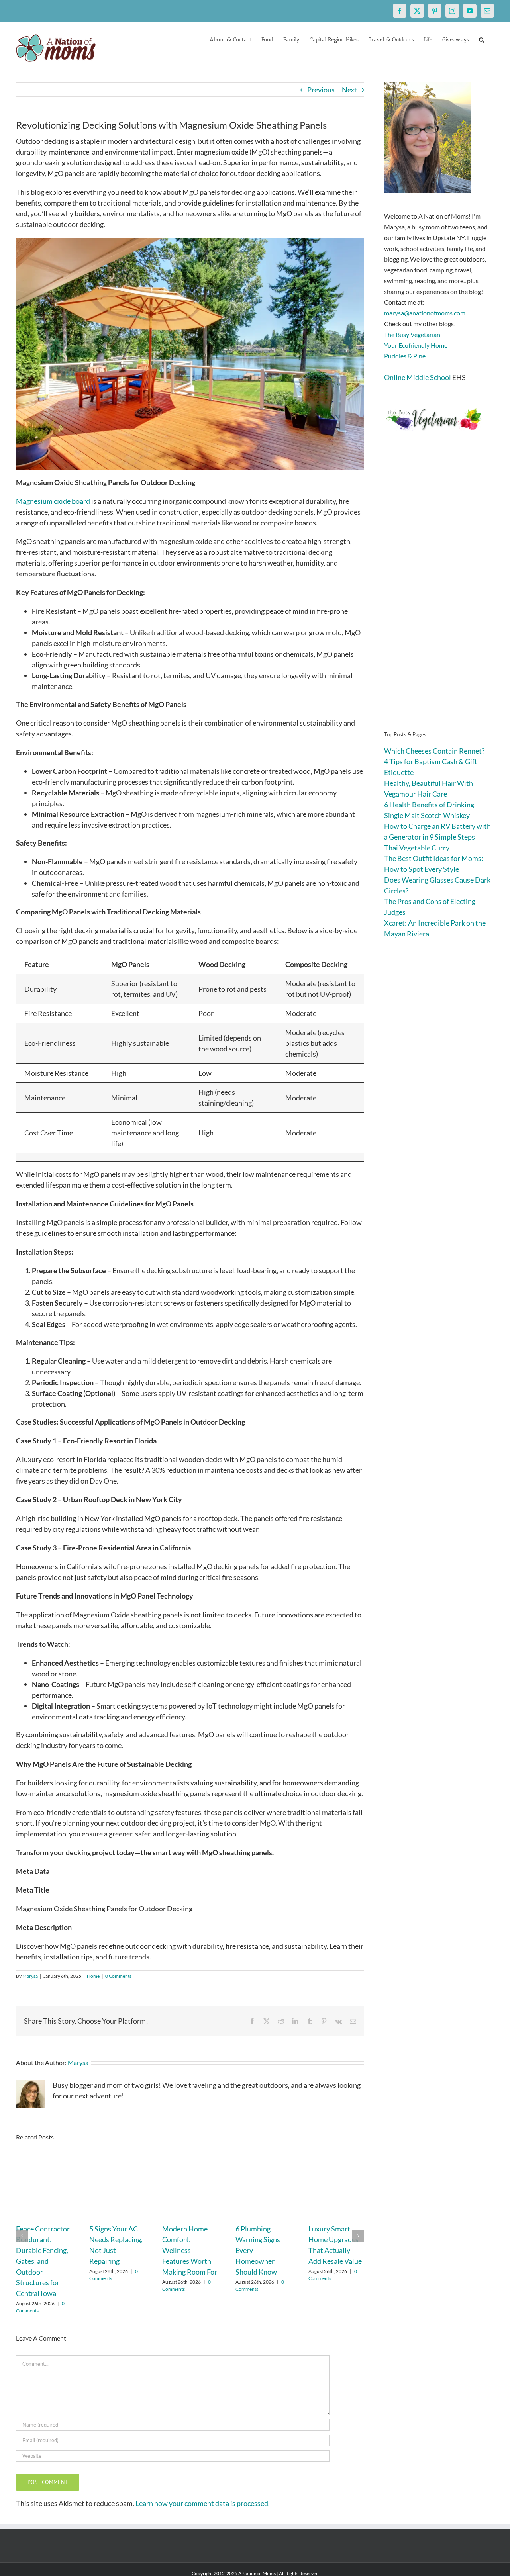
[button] (482, 39)
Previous (321, 90)
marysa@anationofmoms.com (425, 313)
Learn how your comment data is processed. (203, 2503)
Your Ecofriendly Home (416, 345)
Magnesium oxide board (54, 501)
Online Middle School (418, 377)
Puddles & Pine (405, 356)
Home (93, 1976)
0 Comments (118, 1976)
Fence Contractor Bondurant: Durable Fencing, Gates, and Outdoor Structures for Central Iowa (43, 2261)
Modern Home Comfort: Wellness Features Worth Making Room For (190, 2250)
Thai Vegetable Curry (417, 848)
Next (349, 90)
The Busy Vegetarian (412, 334)
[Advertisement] (439, 593)
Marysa (30, 1976)
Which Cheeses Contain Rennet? (434, 751)
